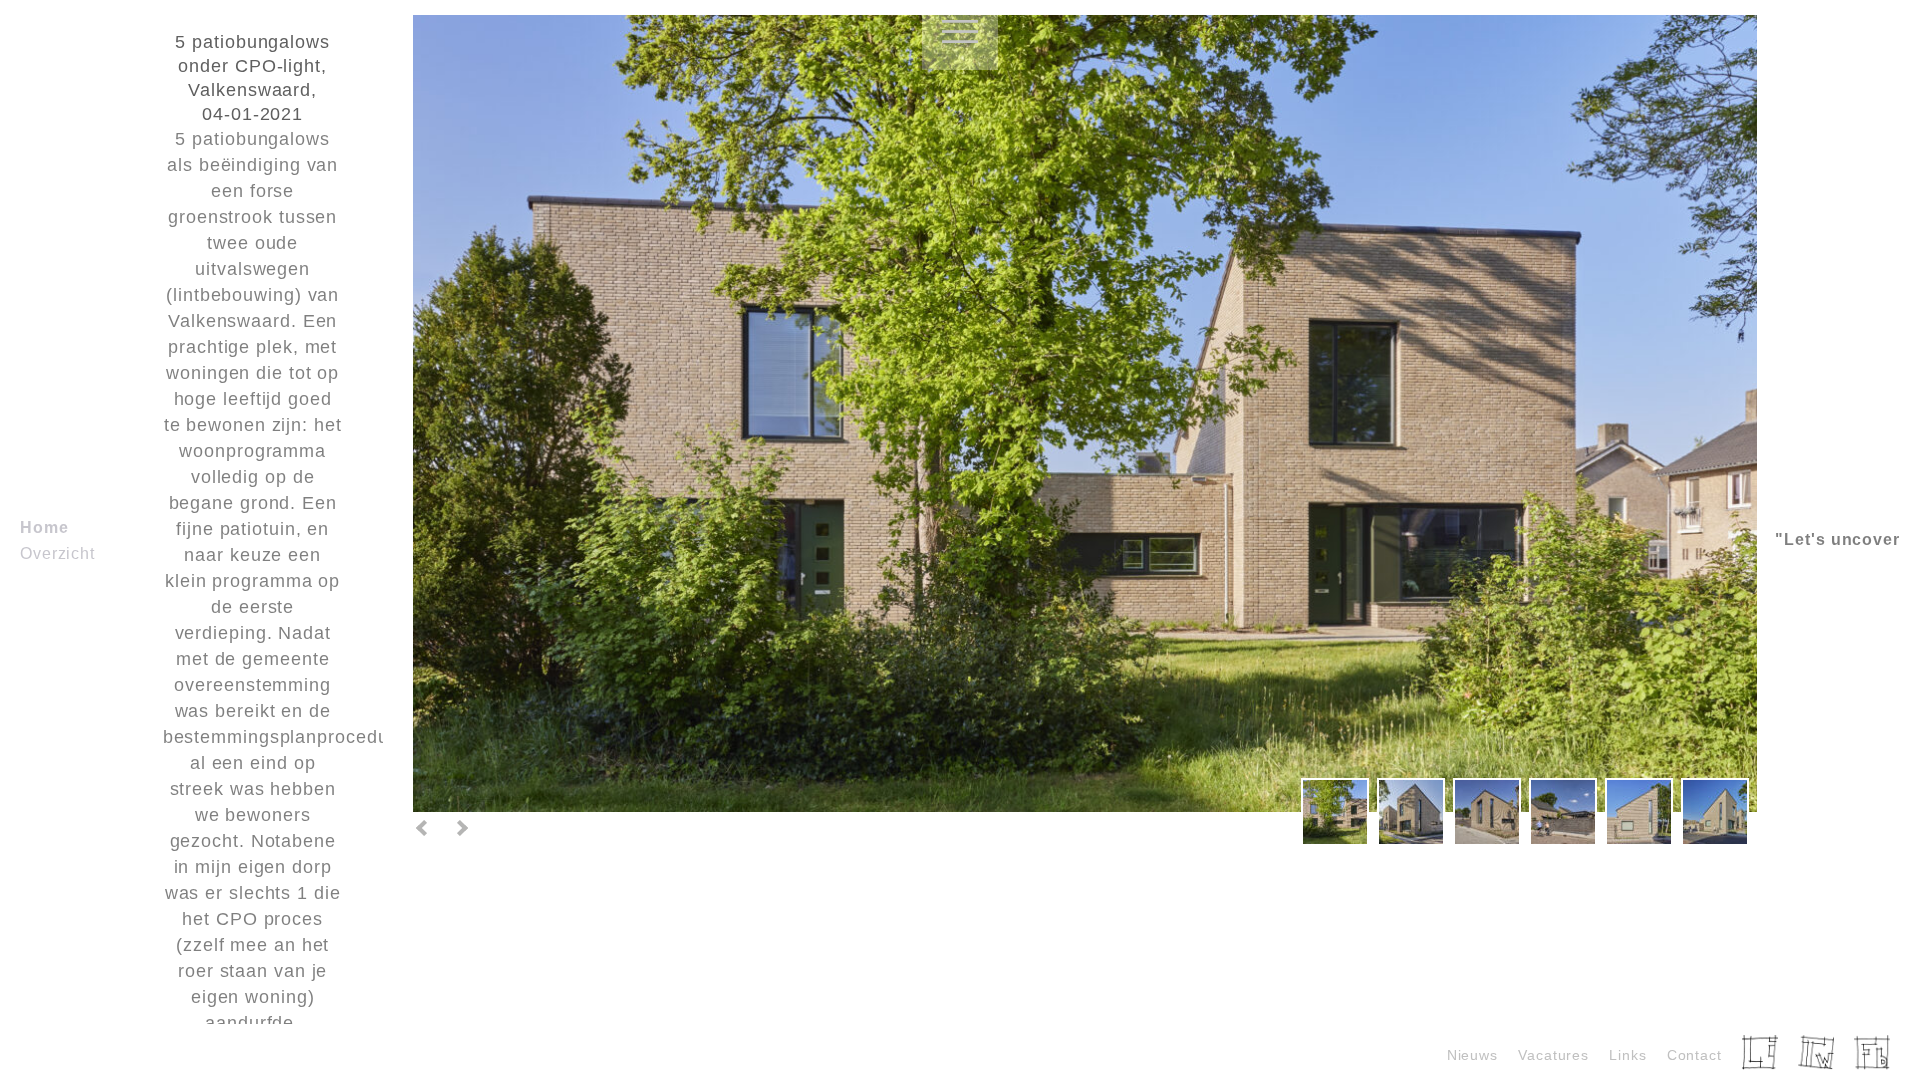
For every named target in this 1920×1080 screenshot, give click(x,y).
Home (44, 527)
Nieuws (1472, 1055)
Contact (1694, 1055)
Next (461, 828)
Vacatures (1553, 1055)
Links (1628, 1055)
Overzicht (57, 553)
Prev (423, 828)
